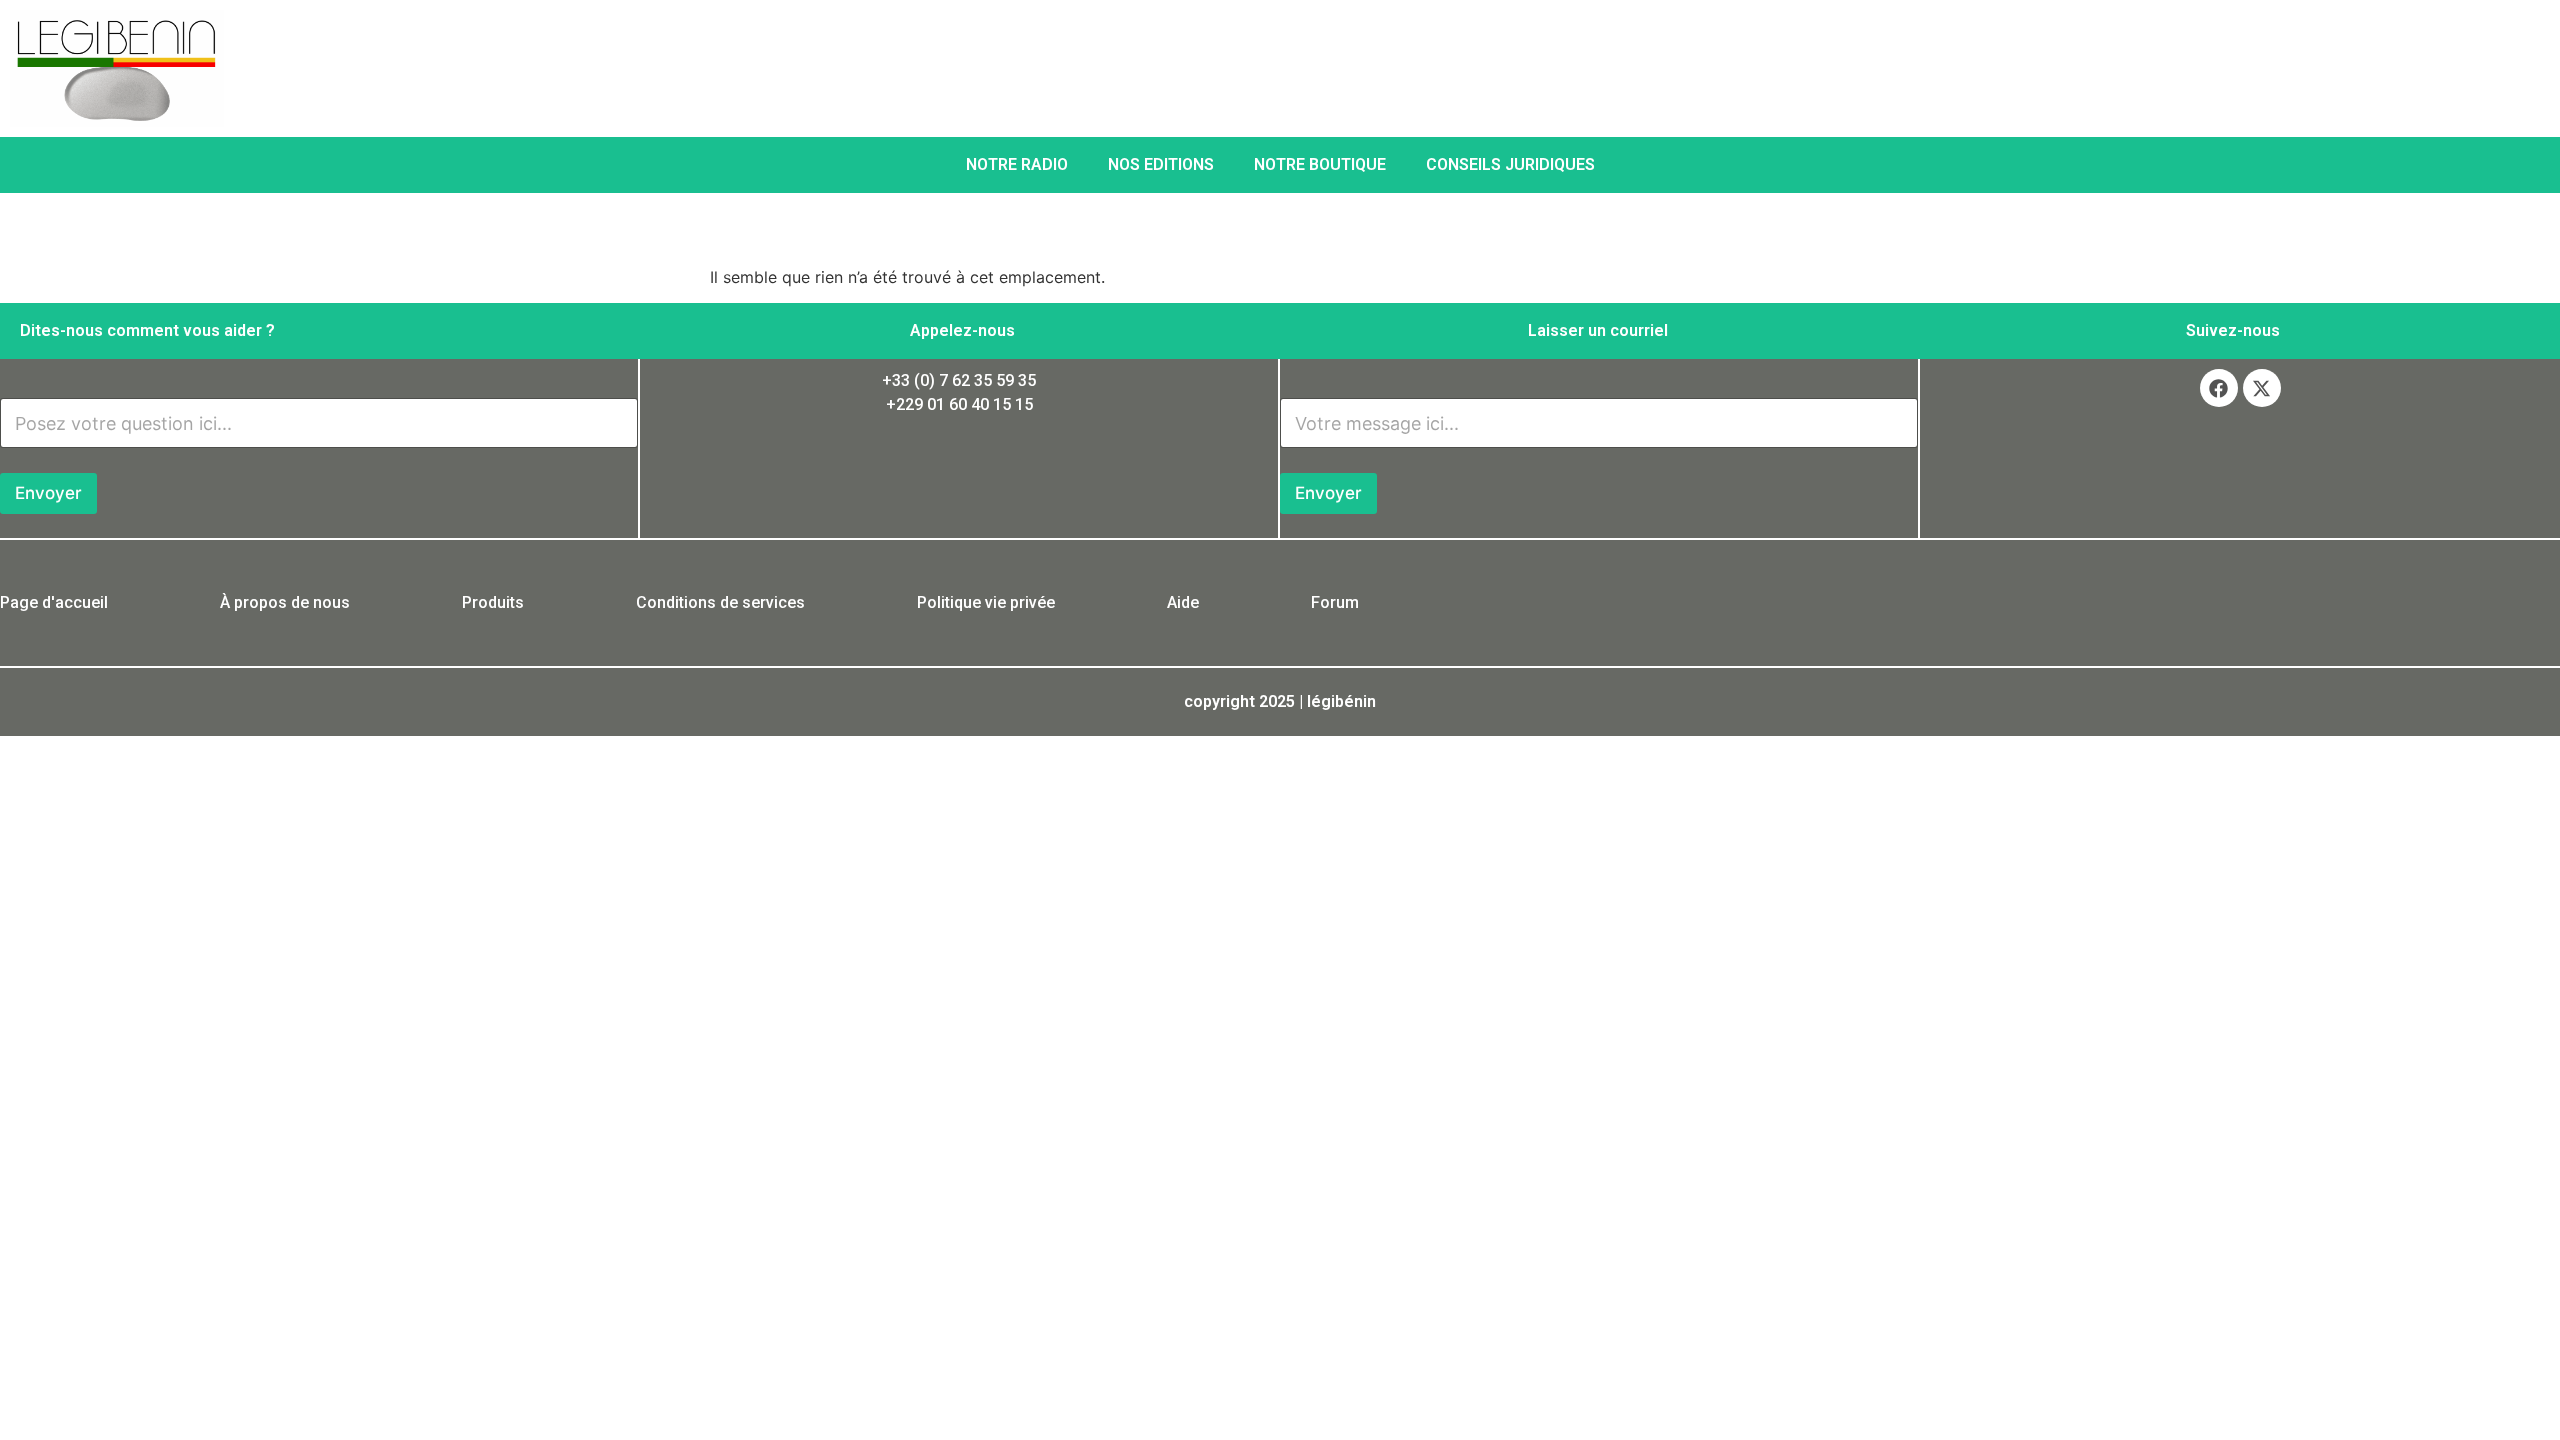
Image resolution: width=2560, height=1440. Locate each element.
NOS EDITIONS (1161, 164)
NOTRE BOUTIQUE (1320, 164)
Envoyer (48, 493)
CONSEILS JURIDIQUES (1510, 164)
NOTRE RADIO (1017, 164)
